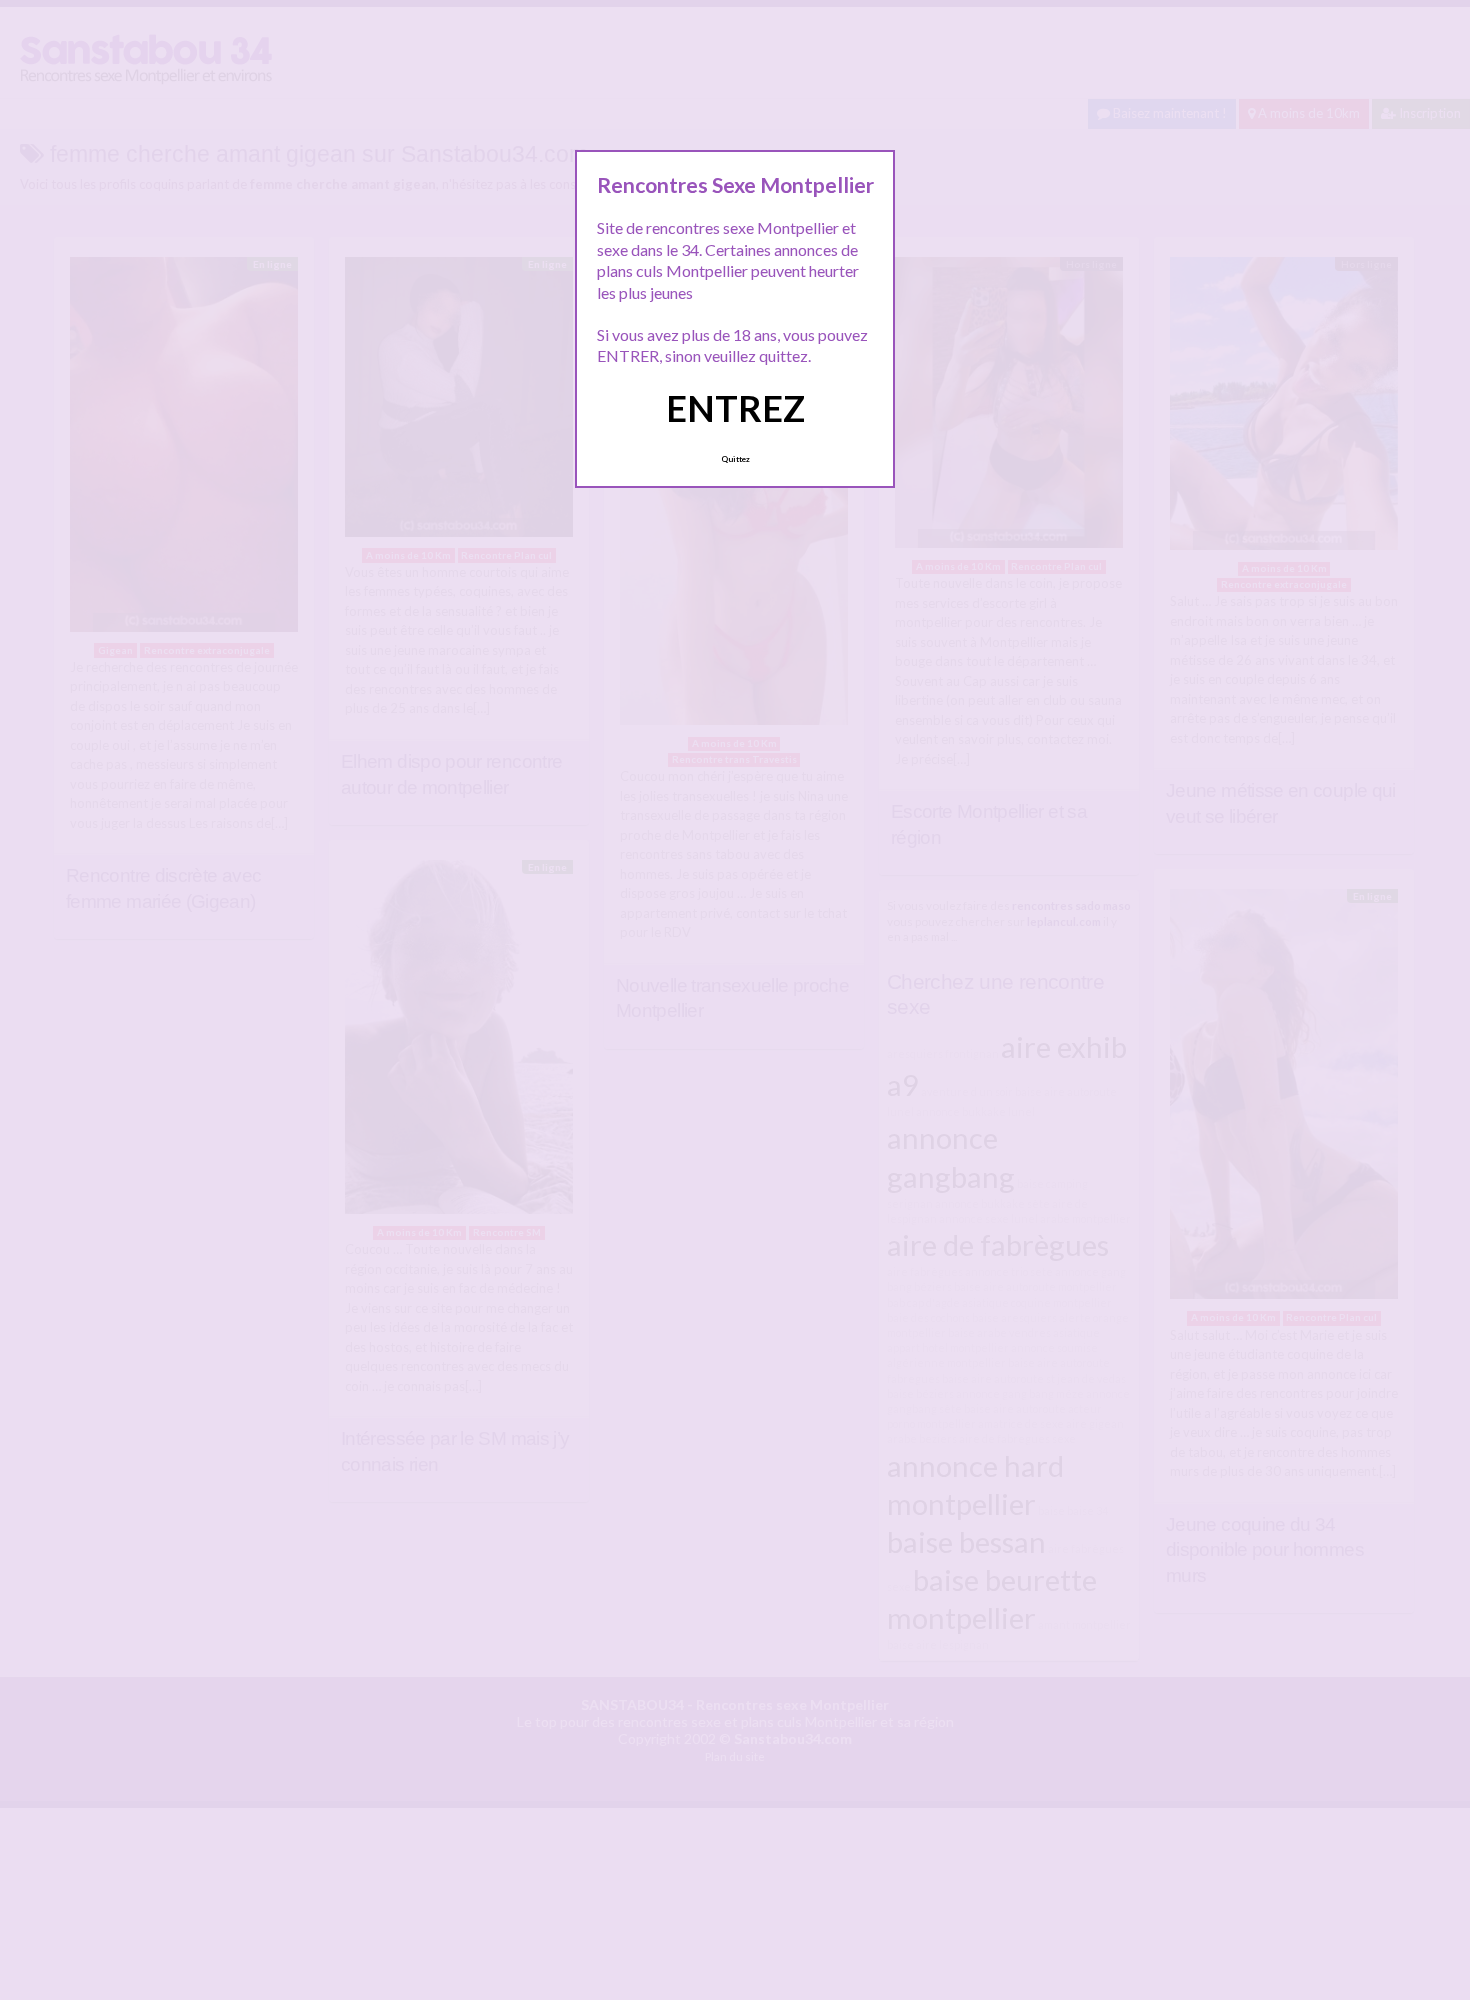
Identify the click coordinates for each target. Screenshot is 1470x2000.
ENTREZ (735, 408)
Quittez (735, 459)
